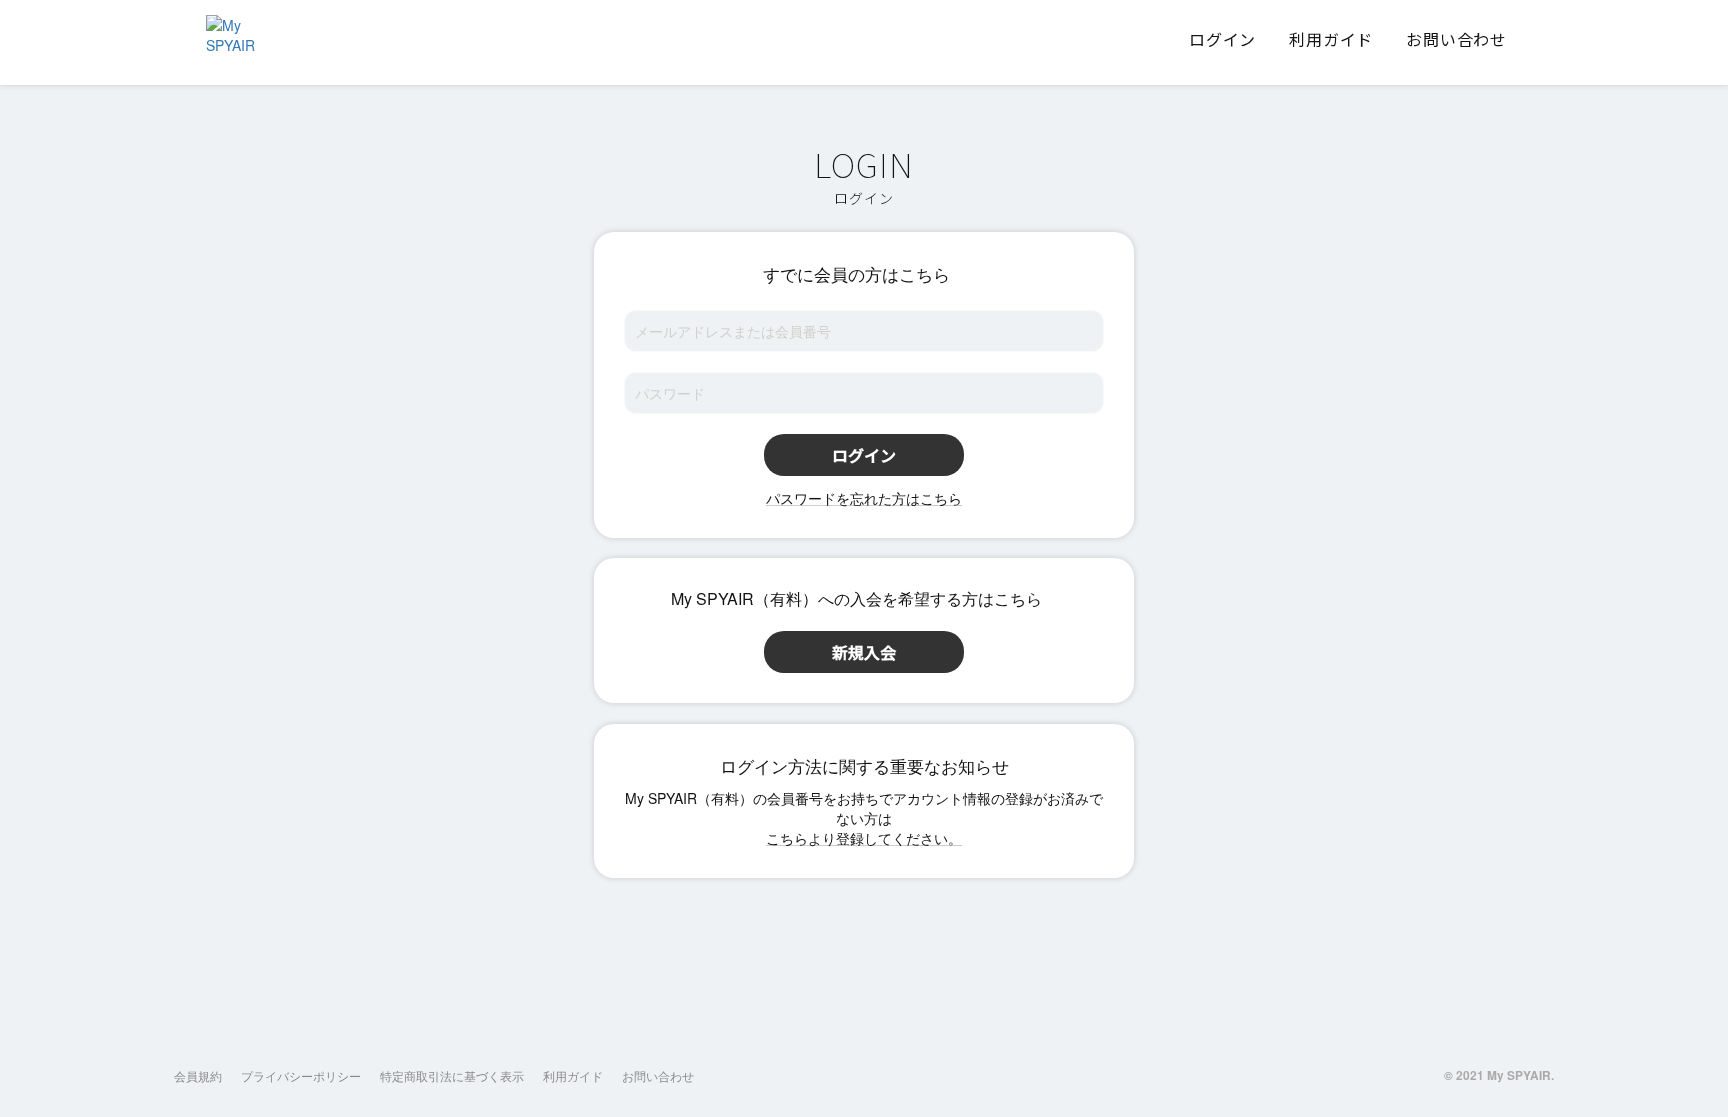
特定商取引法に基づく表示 (452, 1075)
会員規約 (198, 1075)
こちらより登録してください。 (864, 838)
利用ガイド (573, 1075)
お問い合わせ (658, 1075)
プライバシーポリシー (301, 1075)
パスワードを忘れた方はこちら (864, 498)
